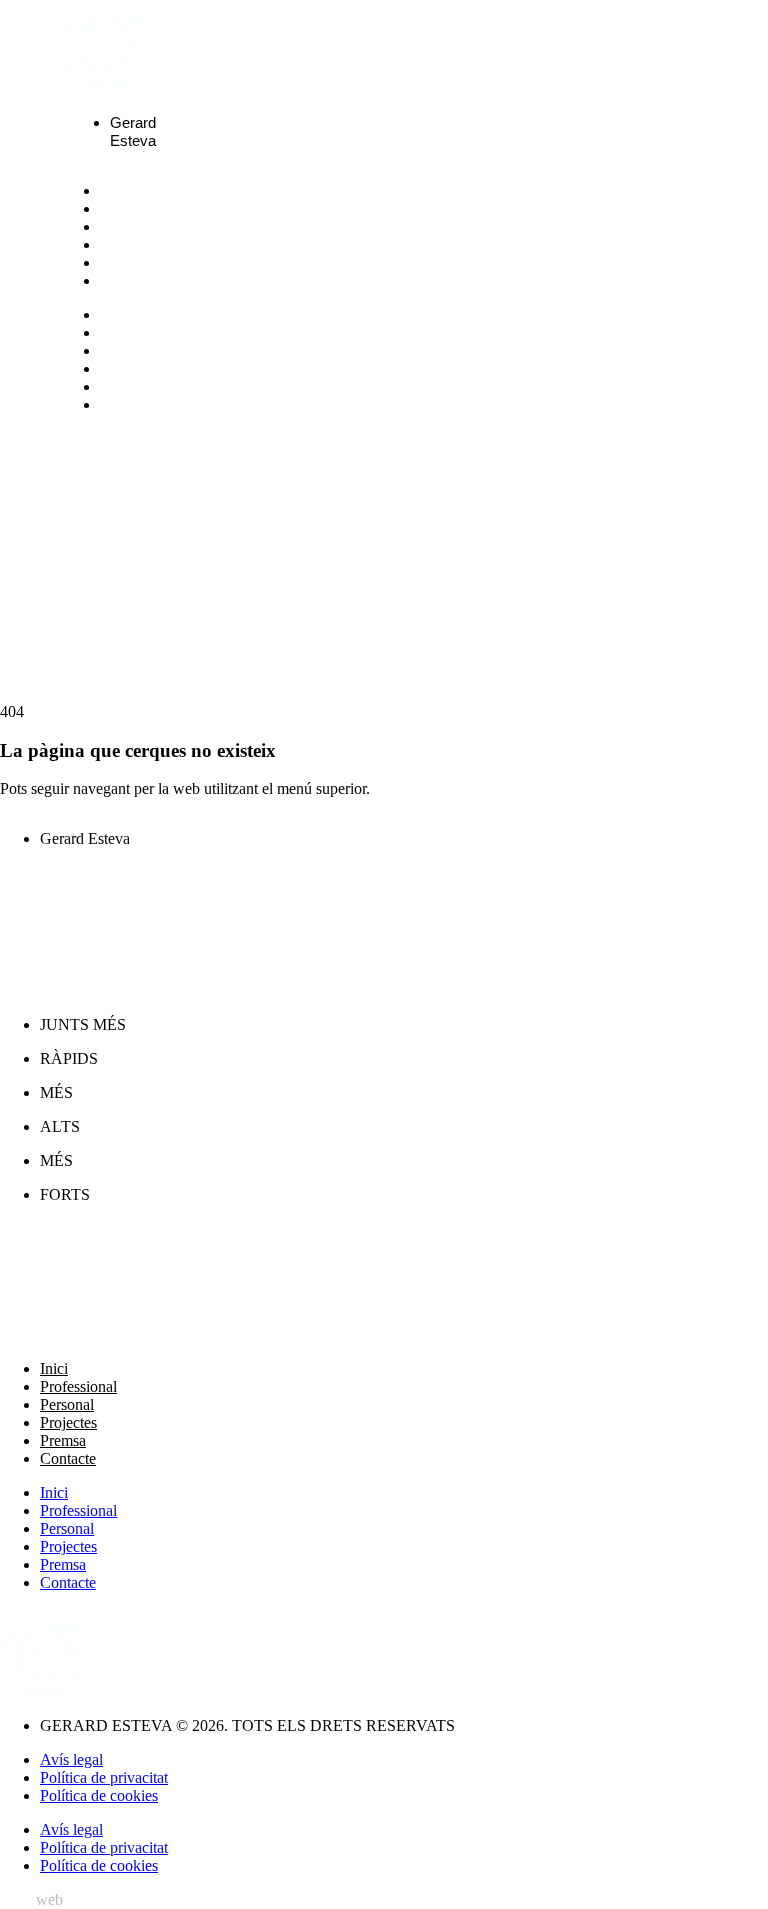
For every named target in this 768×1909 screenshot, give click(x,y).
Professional (163, 209)
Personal (146, 227)
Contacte (146, 281)
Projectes (150, 245)
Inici (124, 191)
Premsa (137, 263)
